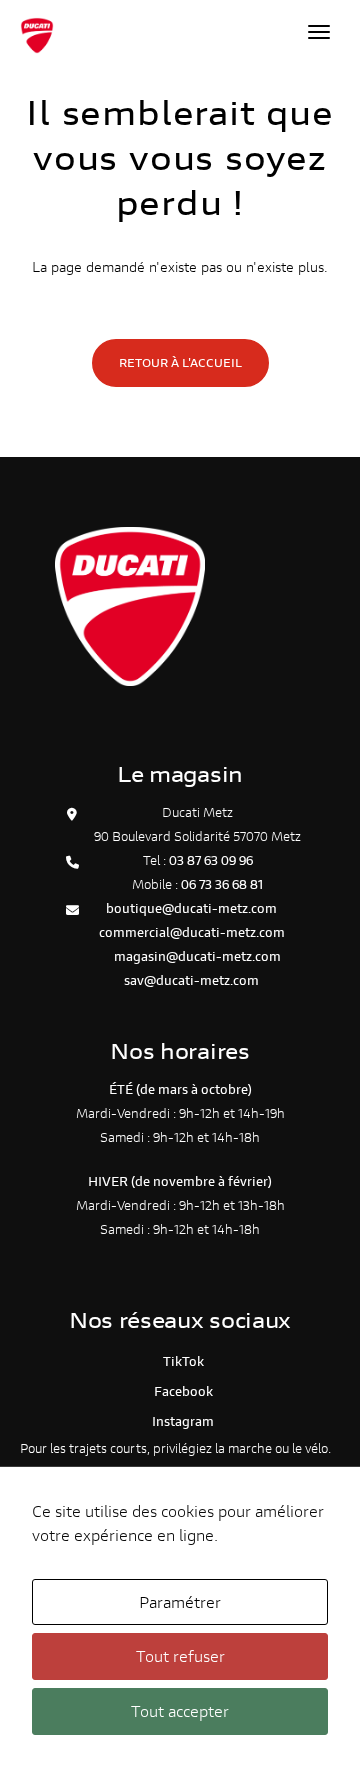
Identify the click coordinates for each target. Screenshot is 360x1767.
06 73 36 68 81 (222, 884)
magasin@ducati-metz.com (197, 956)
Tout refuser (180, 1655)
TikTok (180, 1361)
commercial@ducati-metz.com (192, 932)
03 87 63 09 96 (211, 860)
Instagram (180, 1421)
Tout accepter (180, 1710)
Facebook (180, 1391)
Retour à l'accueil (180, 362)
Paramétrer (180, 1601)
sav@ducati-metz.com (191, 980)
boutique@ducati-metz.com (191, 908)
